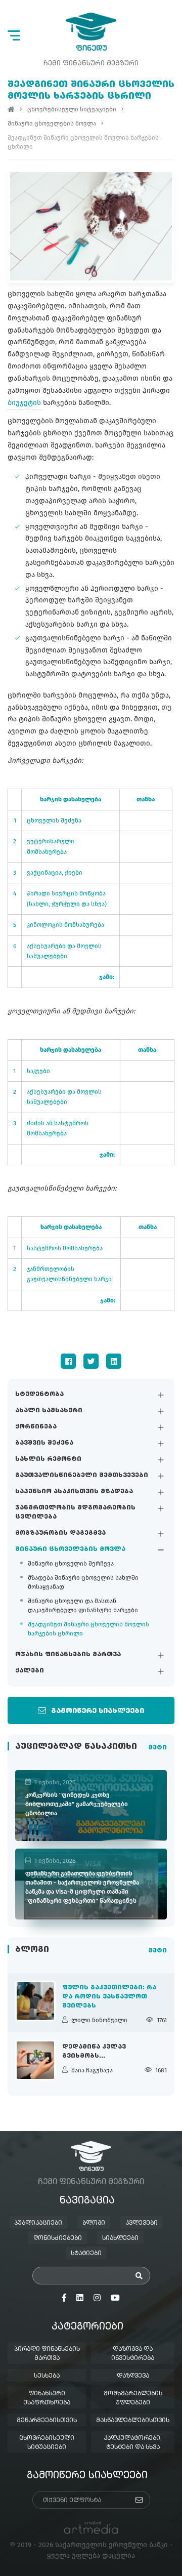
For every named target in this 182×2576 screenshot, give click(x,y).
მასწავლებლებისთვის (133, 2421)
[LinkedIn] (114, 1361)
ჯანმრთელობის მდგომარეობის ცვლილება (75, 1512)
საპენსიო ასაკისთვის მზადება (74, 1492)
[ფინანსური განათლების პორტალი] (91, 32)
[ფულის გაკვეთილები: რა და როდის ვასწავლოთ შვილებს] (35, 2001)
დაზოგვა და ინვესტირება (133, 2354)
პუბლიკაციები (38, 2223)
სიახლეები (120, 2238)
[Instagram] (97, 2298)
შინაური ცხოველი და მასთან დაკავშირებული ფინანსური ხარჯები (83, 1606)
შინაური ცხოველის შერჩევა (71, 1564)
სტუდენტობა (39, 1395)
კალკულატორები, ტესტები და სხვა (133, 2443)
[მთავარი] (11, 109)
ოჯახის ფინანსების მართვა (68, 1655)
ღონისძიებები (58, 2238)
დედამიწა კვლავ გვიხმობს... (94, 2052)
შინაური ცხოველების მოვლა (70, 1549)
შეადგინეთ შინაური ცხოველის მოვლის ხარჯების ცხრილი (88, 1629)
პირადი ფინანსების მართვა (47, 2354)
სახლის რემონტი (48, 1459)
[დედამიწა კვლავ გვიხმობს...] (35, 2060)
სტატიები (86, 2254)
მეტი (157, 1748)
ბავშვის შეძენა (44, 1443)
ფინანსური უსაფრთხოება (47, 2398)
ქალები (30, 1671)
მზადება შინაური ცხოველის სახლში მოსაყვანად (83, 1582)
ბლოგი (94, 2223)
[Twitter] (91, 1361)
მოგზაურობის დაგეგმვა (60, 1533)
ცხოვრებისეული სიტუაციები (72, 109)
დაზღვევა (133, 2376)
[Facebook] (68, 1361)
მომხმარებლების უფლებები (133, 2398)
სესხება (47, 2376)
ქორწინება (36, 1427)
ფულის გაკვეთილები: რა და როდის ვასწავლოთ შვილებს (109, 1997)
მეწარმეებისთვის (47, 2421)
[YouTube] (115, 2298)
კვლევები (142, 2223)
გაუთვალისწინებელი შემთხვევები (82, 1476)
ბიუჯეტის (24, 403)
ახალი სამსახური (49, 1411)
